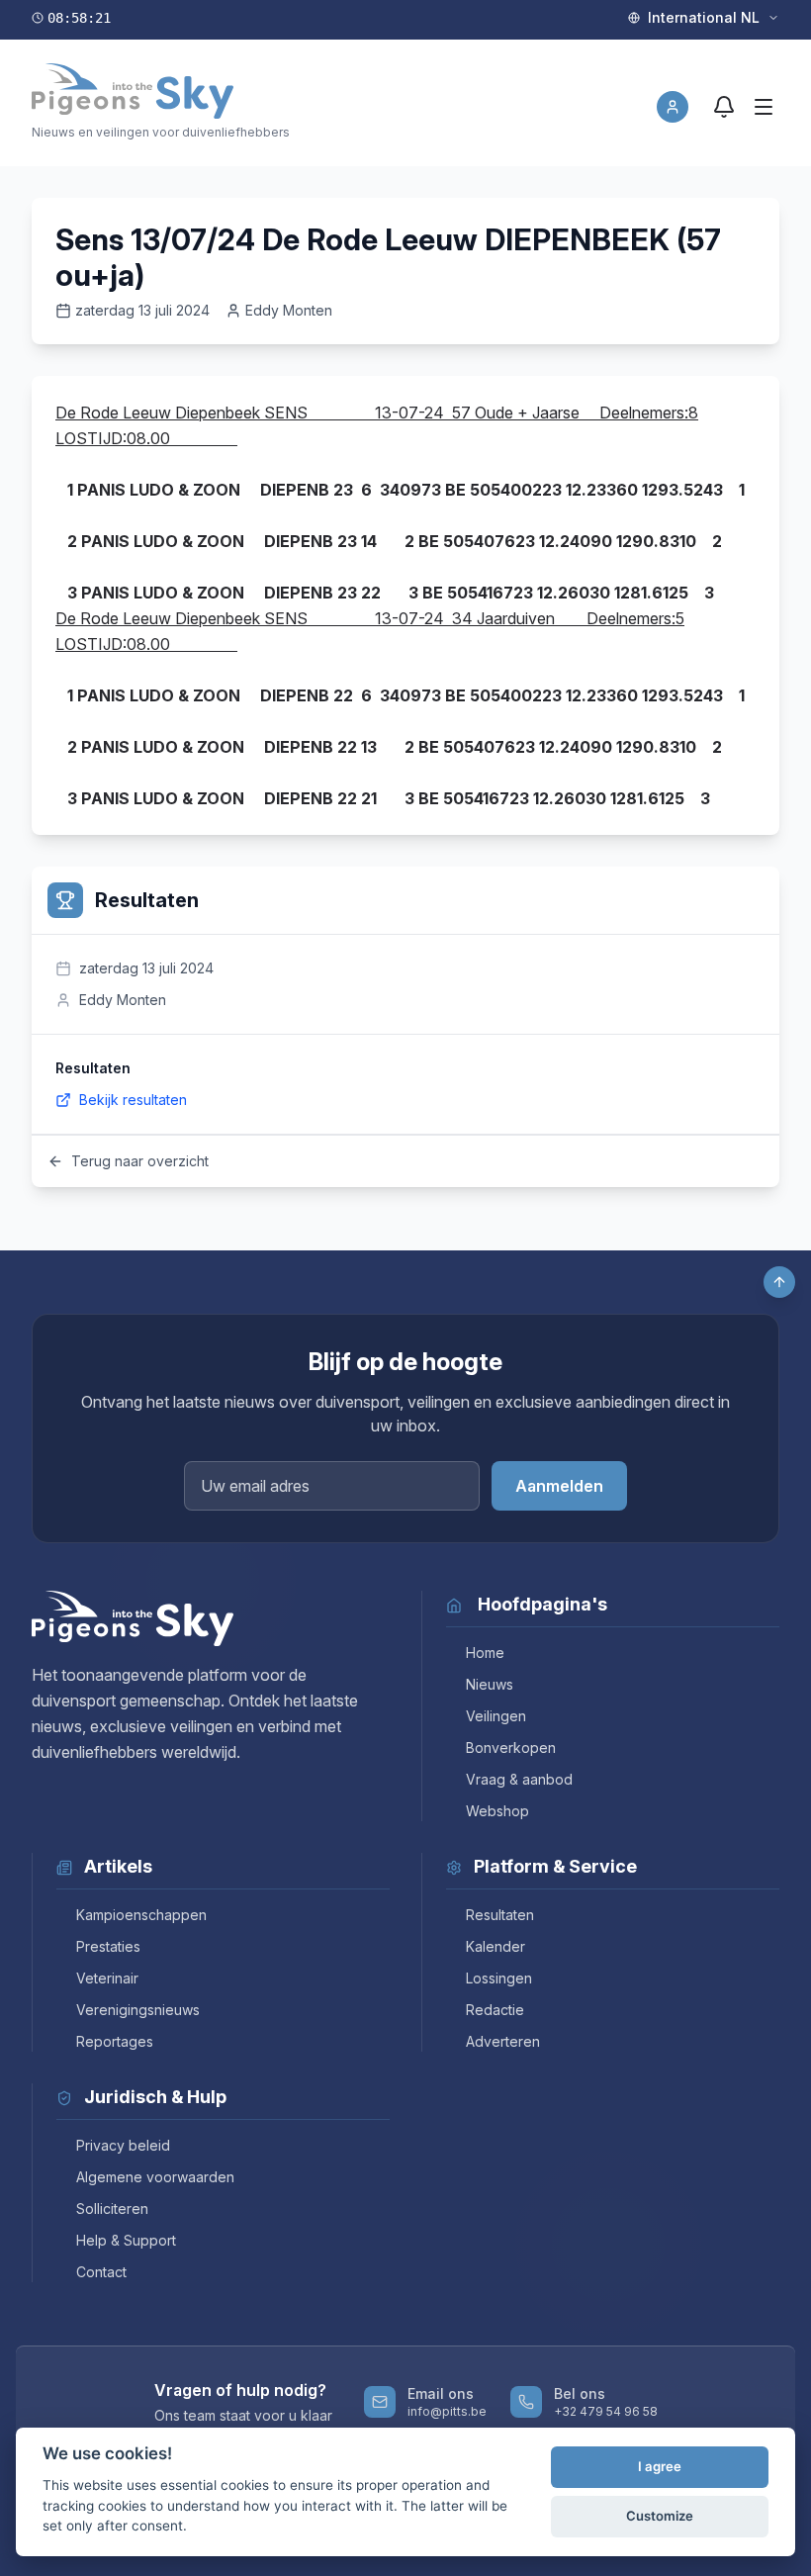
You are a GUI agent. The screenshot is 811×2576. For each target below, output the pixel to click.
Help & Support (126, 2240)
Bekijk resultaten (133, 1100)
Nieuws (490, 1684)
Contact (101, 2272)
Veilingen (496, 1716)
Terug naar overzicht (140, 1161)
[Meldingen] (724, 107)
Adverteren (503, 2041)
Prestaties (108, 1946)
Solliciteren (112, 2208)
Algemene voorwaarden (155, 2177)
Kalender (496, 1946)
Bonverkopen (511, 1748)
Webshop (497, 1811)
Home (485, 1653)
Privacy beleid (123, 2145)
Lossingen (499, 1978)
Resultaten (500, 1915)
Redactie (495, 2010)
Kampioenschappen (141, 1915)
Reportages (115, 2041)
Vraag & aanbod (519, 1779)
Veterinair (107, 1978)
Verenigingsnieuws (138, 2010)
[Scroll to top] (779, 1282)
